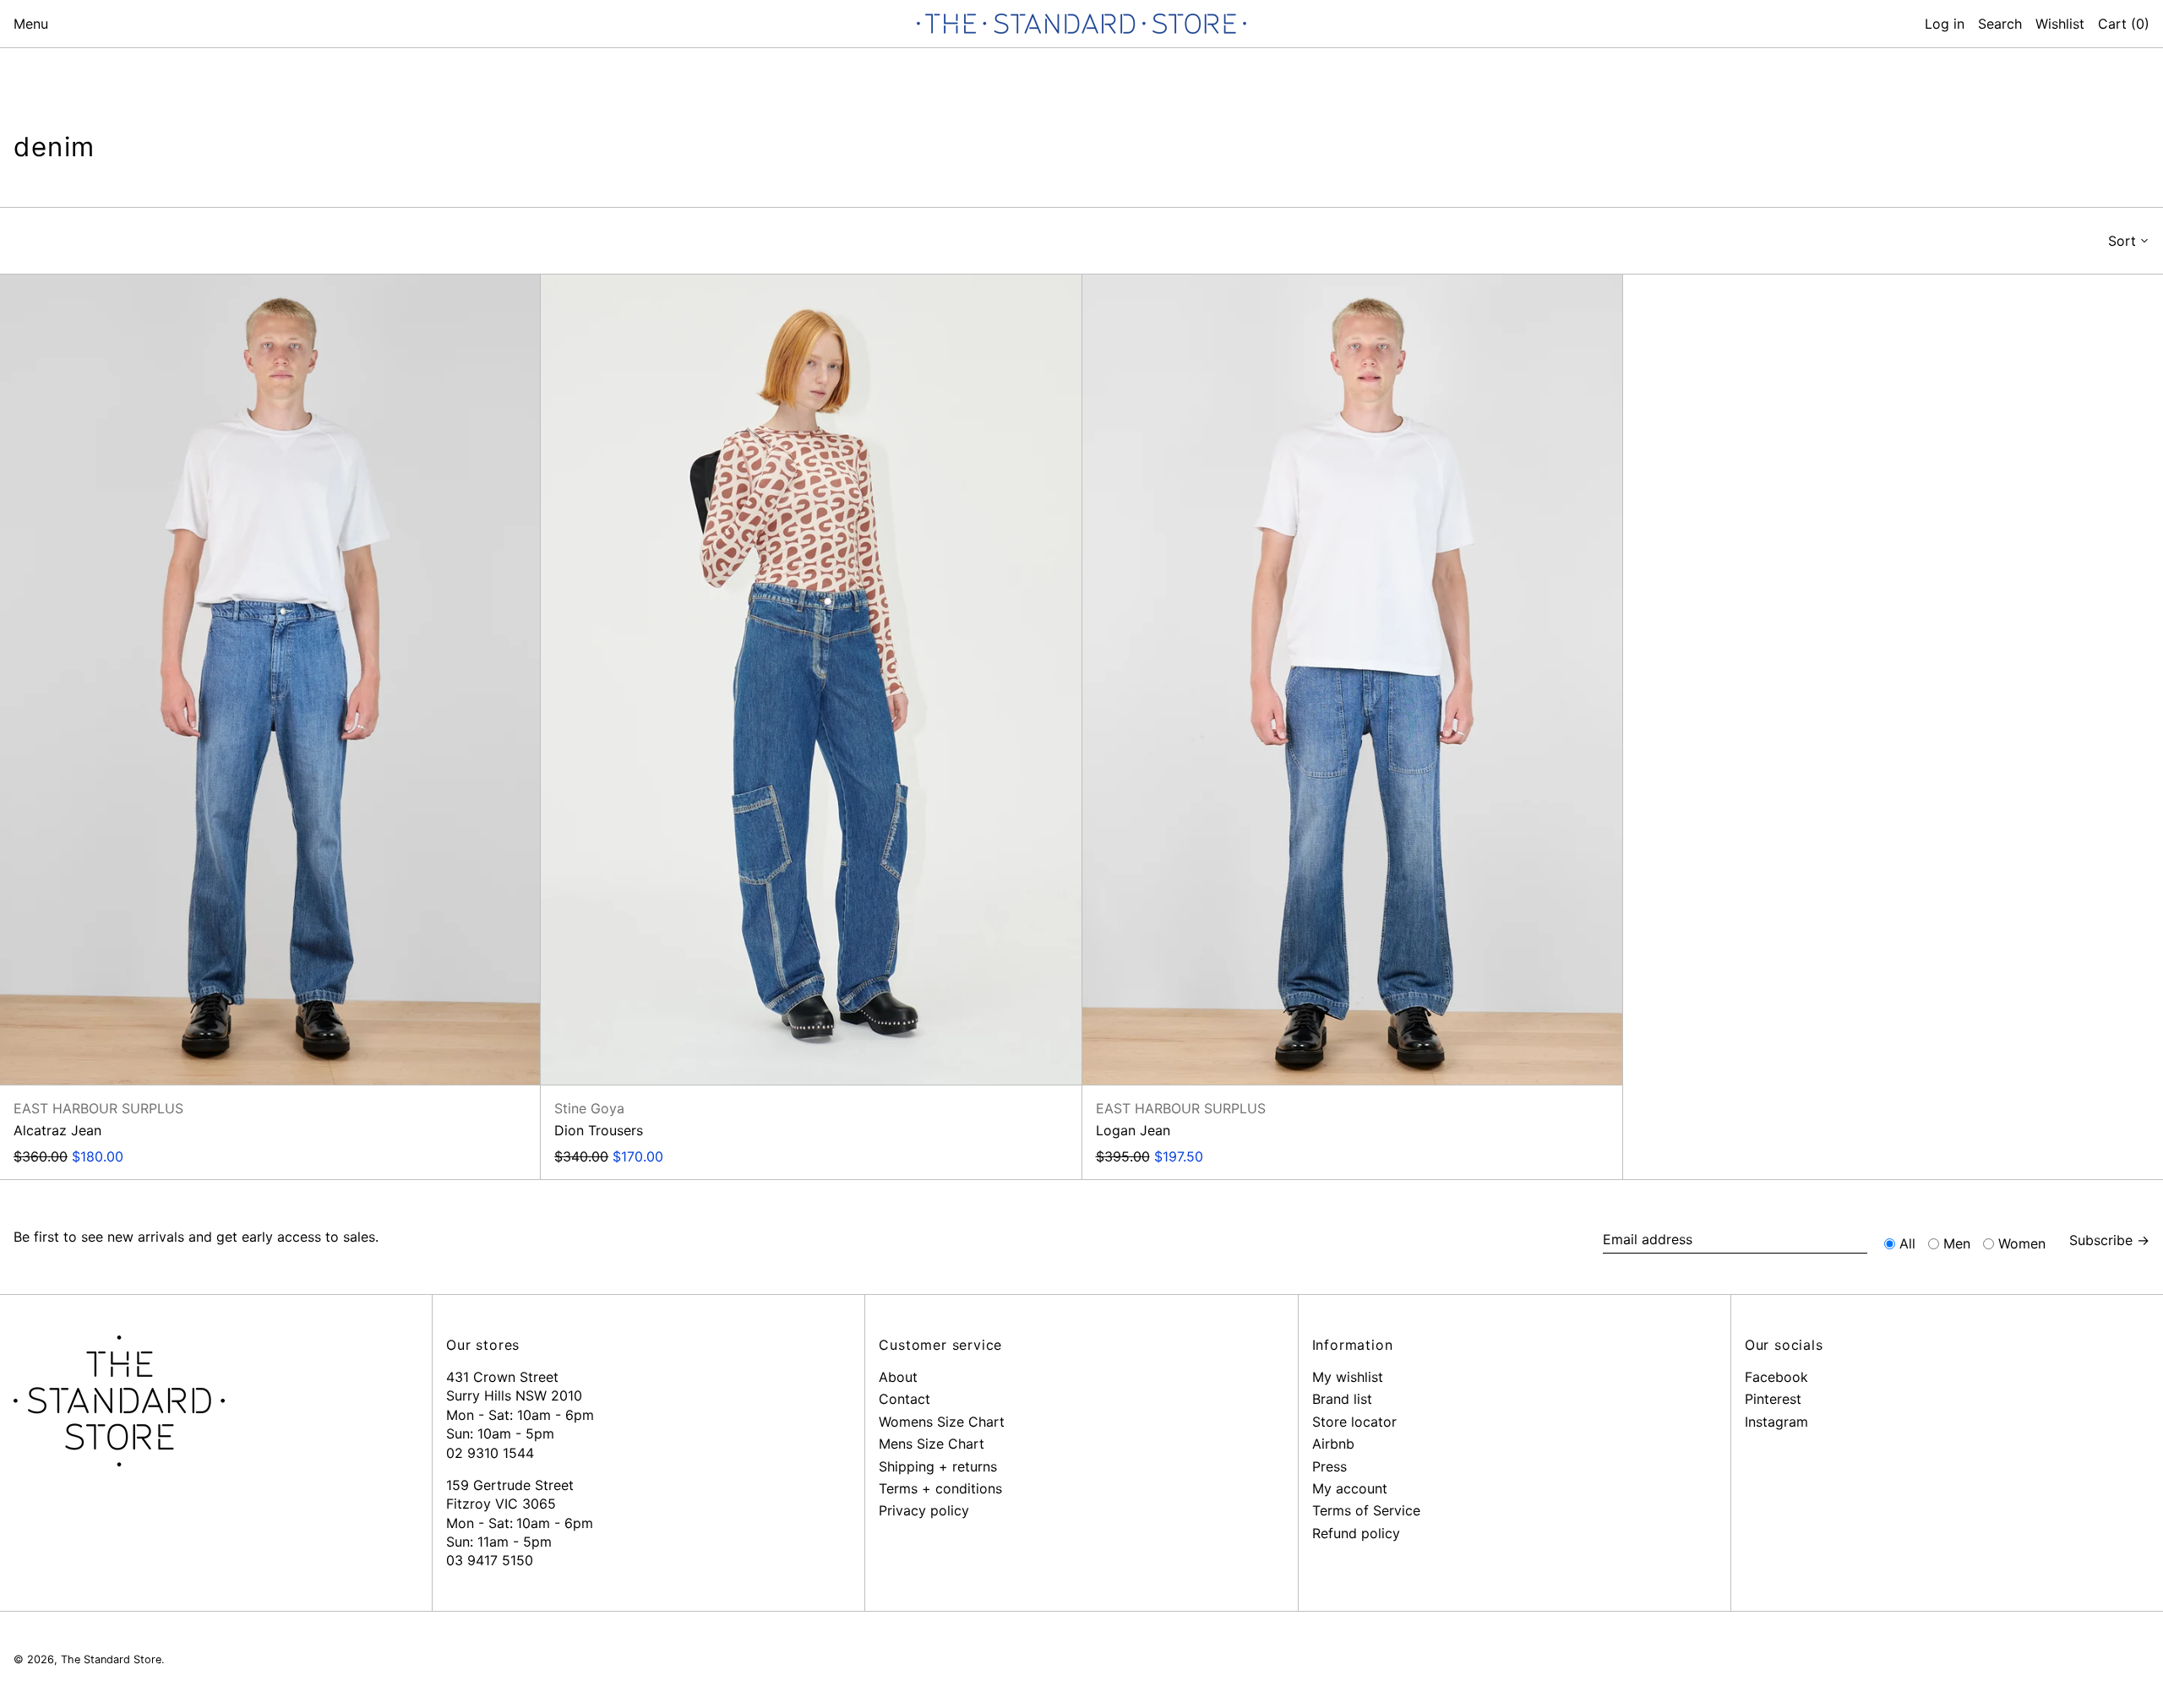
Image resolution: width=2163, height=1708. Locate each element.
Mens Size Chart (932, 1444)
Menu (31, 24)
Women (2022, 1243)
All (1907, 1243)
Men (1957, 1243)
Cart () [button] (2124, 24)
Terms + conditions (940, 1488)
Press (1329, 1466)
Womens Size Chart (942, 1422)
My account (1350, 1488)
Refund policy (1356, 1533)
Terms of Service (1366, 1510)
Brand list (1342, 1399)
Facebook (1776, 1377)
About (898, 1377)
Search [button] (2000, 24)
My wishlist (1348, 1377)
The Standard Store (111, 1659)
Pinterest (1773, 1399)
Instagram (1776, 1422)
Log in (1945, 24)
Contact (904, 1399)
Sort (2122, 241)
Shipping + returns (938, 1466)
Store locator (1354, 1422)
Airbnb (1333, 1444)
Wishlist (2060, 24)
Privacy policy (924, 1510)
